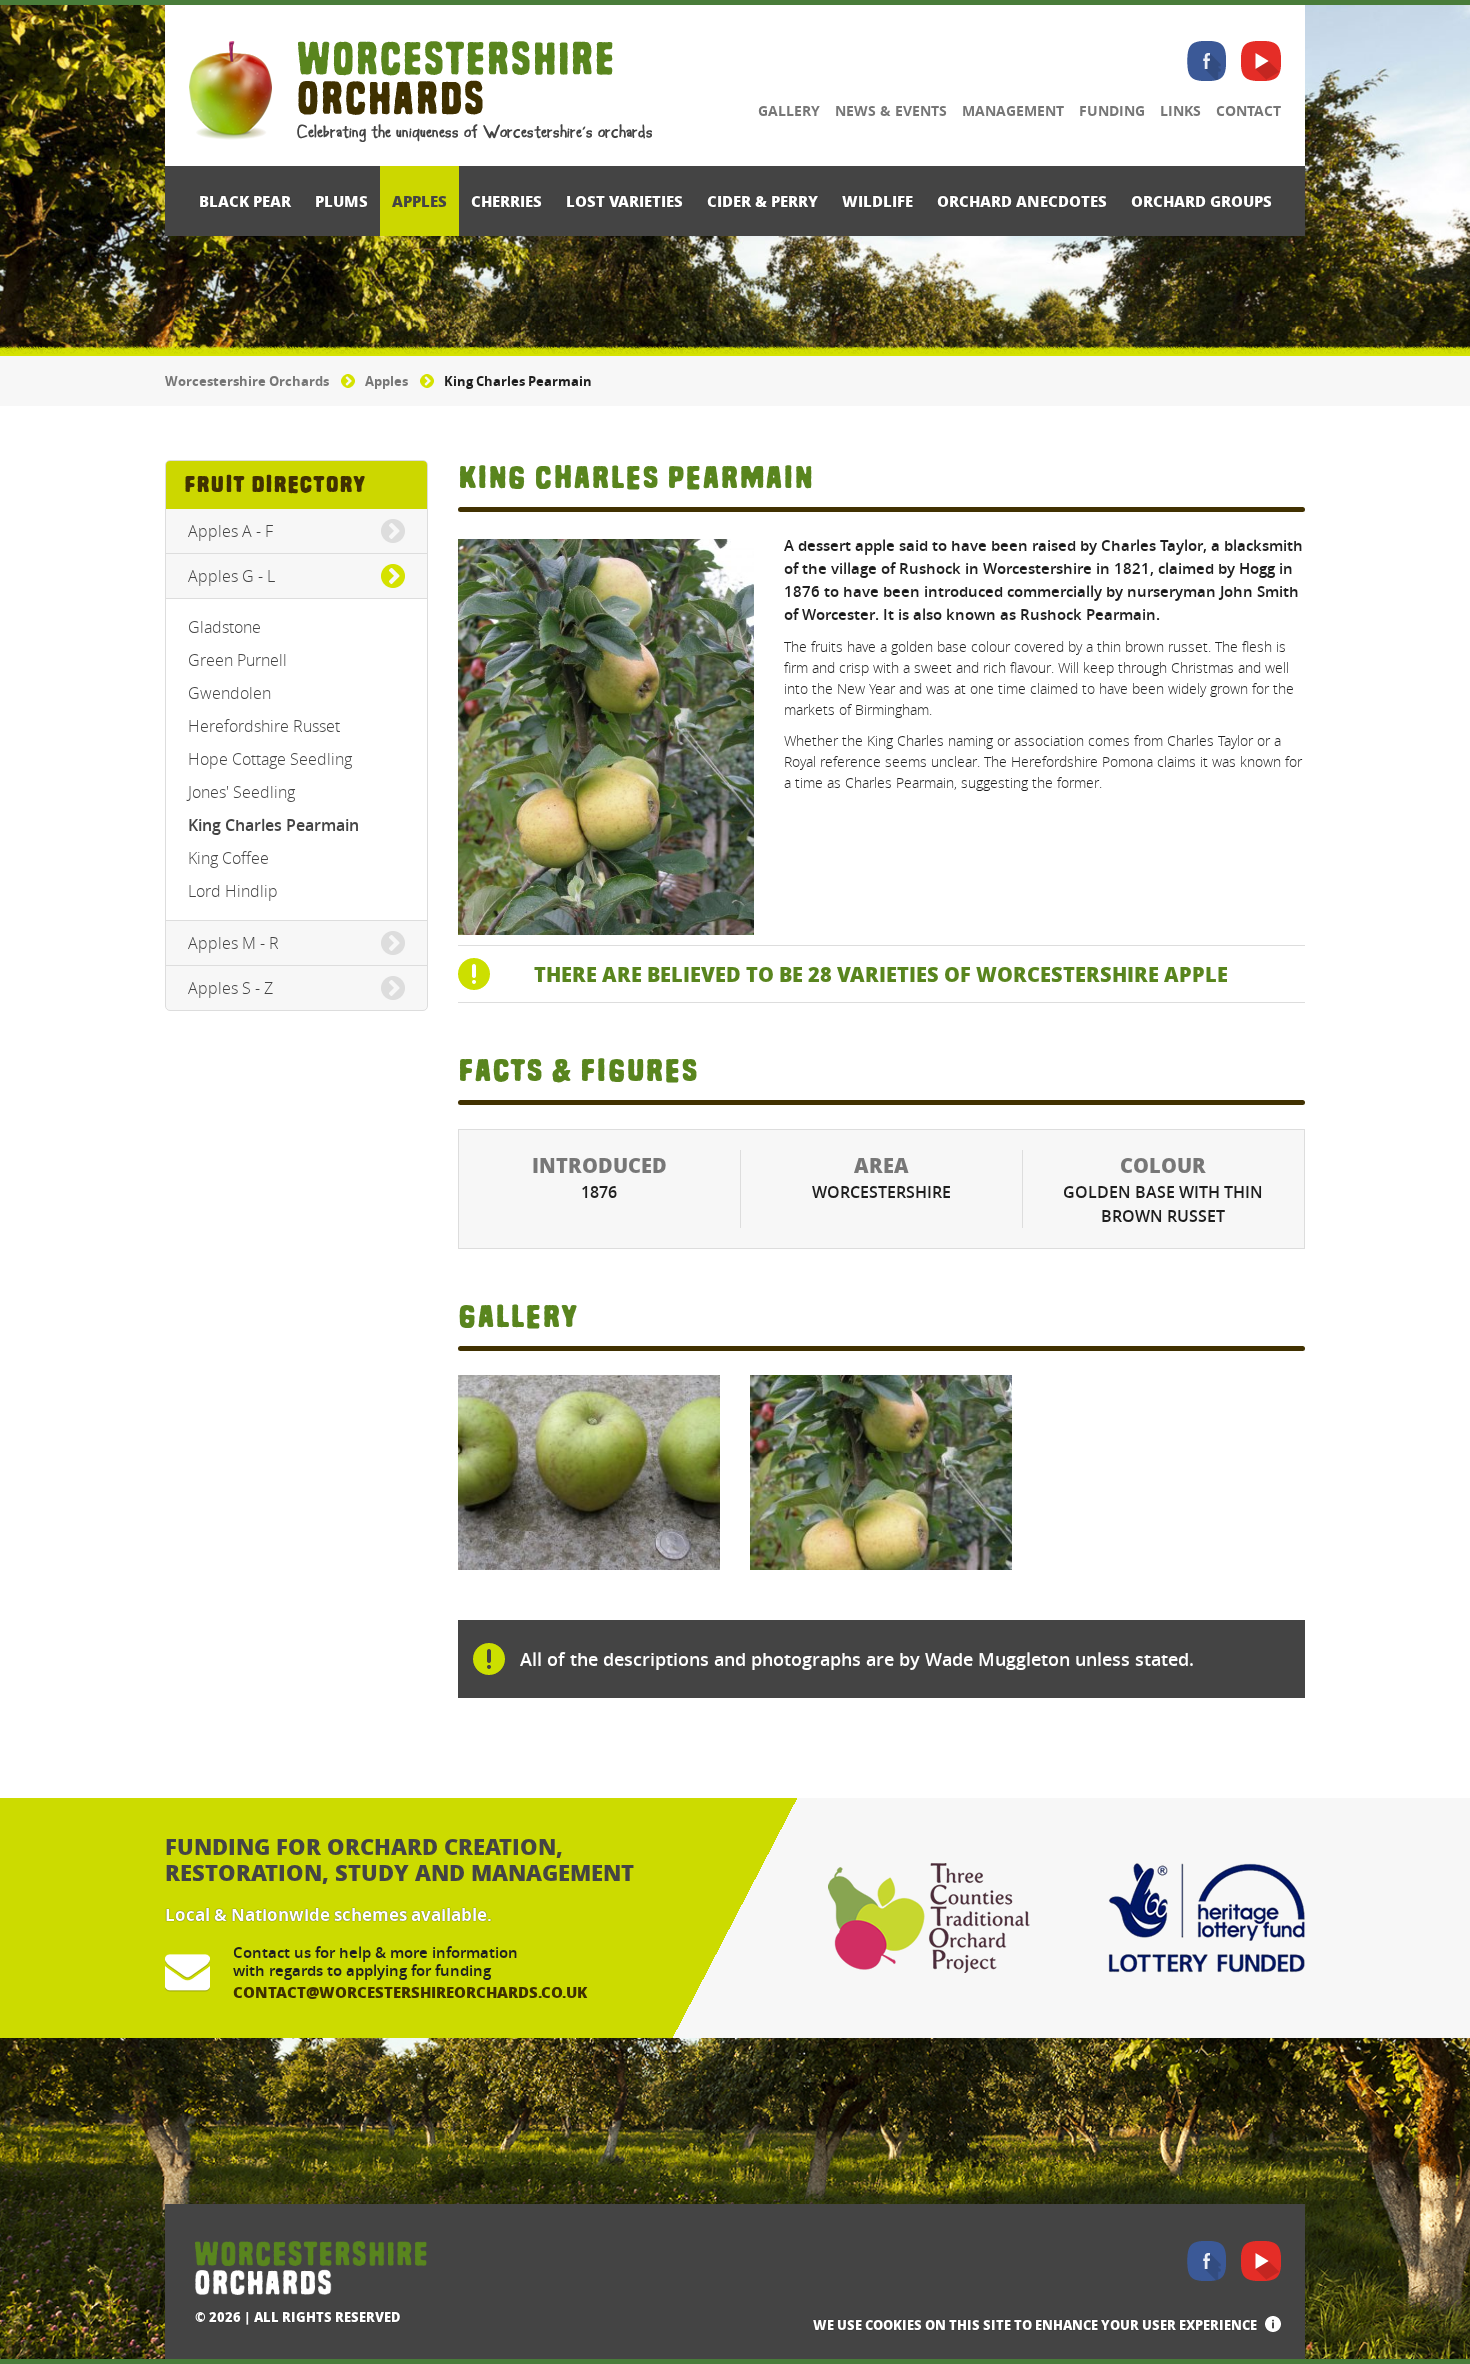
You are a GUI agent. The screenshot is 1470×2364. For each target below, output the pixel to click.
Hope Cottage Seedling (270, 759)
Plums (341, 201)
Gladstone (224, 627)
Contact (1248, 110)
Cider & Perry (762, 201)
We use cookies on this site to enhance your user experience (1035, 2324)
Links (1180, 110)
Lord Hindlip (233, 891)
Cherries (506, 201)
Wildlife (877, 201)
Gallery (789, 110)
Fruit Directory (274, 484)
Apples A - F (230, 531)
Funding (1112, 110)
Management (1013, 110)
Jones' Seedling (241, 792)
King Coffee (228, 858)
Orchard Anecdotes (1022, 201)
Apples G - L (231, 576)
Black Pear (245, 201)
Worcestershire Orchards (247, 381)
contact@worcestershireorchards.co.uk (410, 1992)
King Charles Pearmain (273, 825)
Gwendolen (229, 693)
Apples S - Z (230, 988)
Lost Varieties (624, 201)
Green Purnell (237, 660)
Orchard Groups (1201, 201)
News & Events (891, 110)
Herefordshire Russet (264, 726)
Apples (419, 201)
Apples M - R (233, 943)
